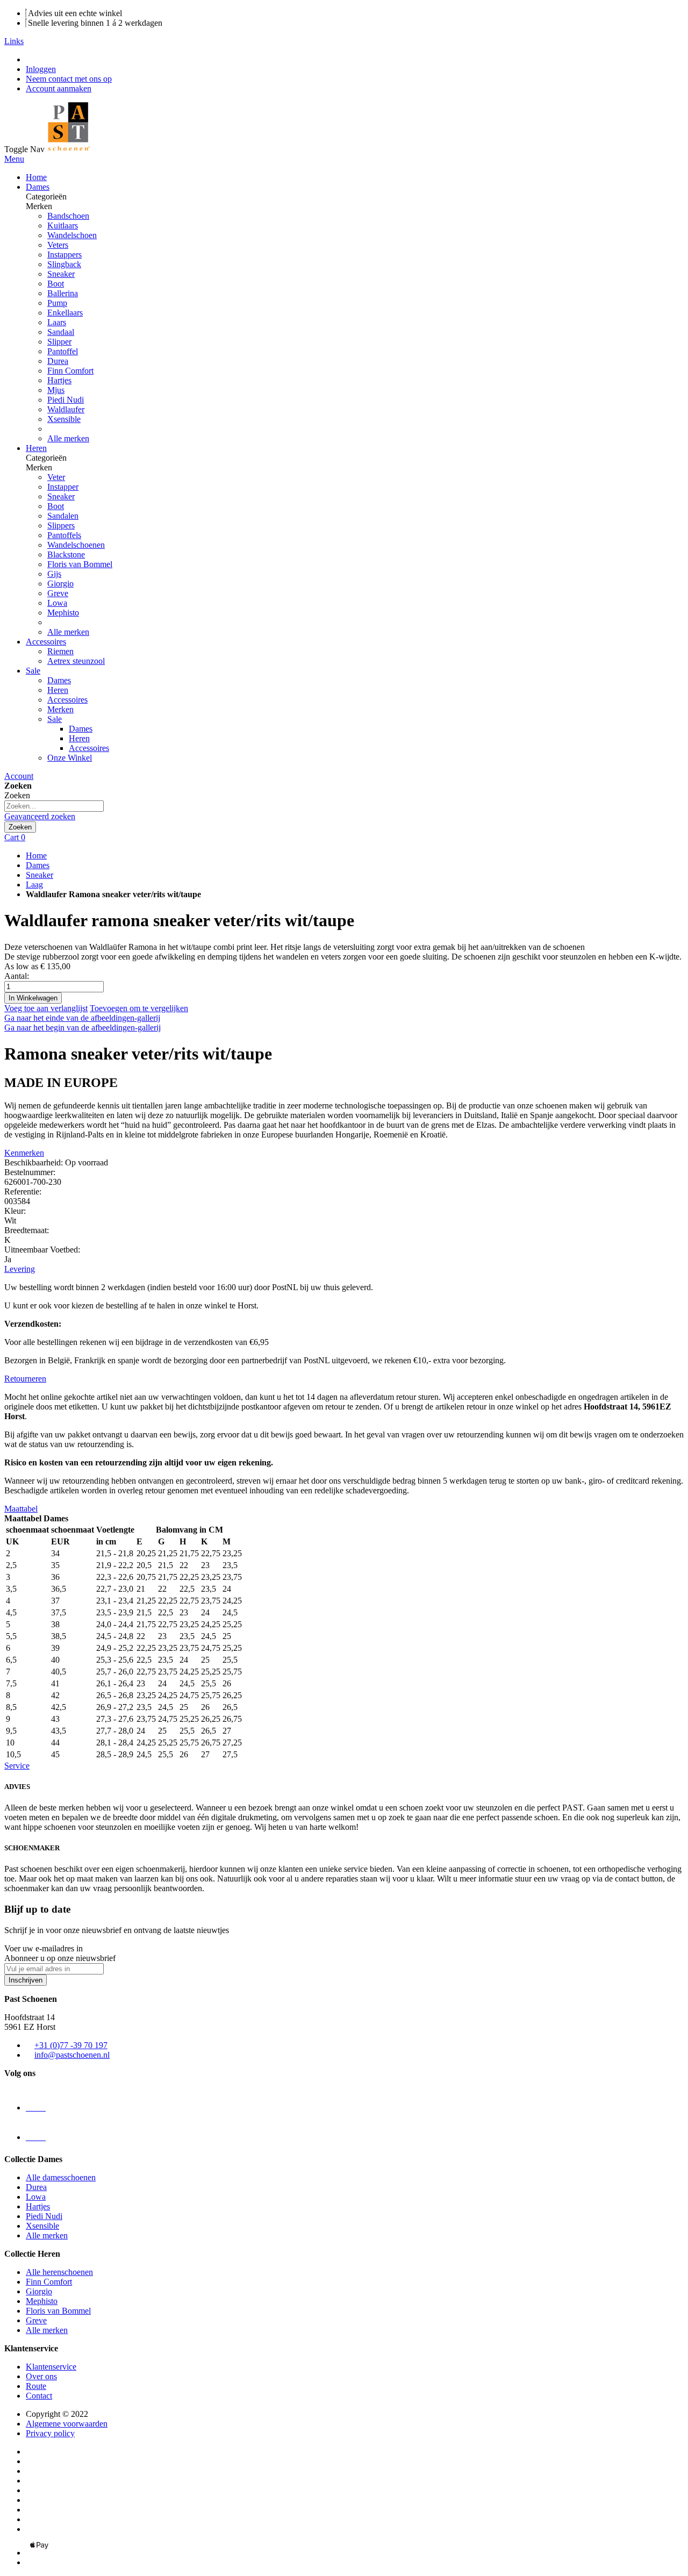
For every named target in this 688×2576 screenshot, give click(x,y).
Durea (58, 361)
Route (36, 2386)
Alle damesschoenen (61, 2177)
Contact (39, 2396)
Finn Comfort (70, 371)
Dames (38, 865)
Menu (14, 159)
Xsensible (64, 419)
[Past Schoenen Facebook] (36, 2137)
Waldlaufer (66, 409)
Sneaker (40, 875)
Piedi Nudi (66, 400)
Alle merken (68, 438)
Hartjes (59, 380)
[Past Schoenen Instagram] (36, 2108)
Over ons (41, 2376)
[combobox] (54, 806)
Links (14, 41)
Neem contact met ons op (69, 79)
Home (36, 856)
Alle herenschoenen (59, 2272)
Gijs (54, 574)
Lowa (57, 603)
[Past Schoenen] (68, 149)
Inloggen (41, 69)
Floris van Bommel (80, 564)
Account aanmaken (59, 88)
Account (19, 776)
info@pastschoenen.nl (72, 2055)
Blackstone (66, 554)
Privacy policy (50, 2433)
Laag (34, 885)
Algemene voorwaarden (67, 2424)
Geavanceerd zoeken (40, 816)
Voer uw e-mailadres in (44, 1948)
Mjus (56, 390)
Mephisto (63, 613)
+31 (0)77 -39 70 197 (71, 2045)
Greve (58, 593)
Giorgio (60, 584)
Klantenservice (51, 2367)
